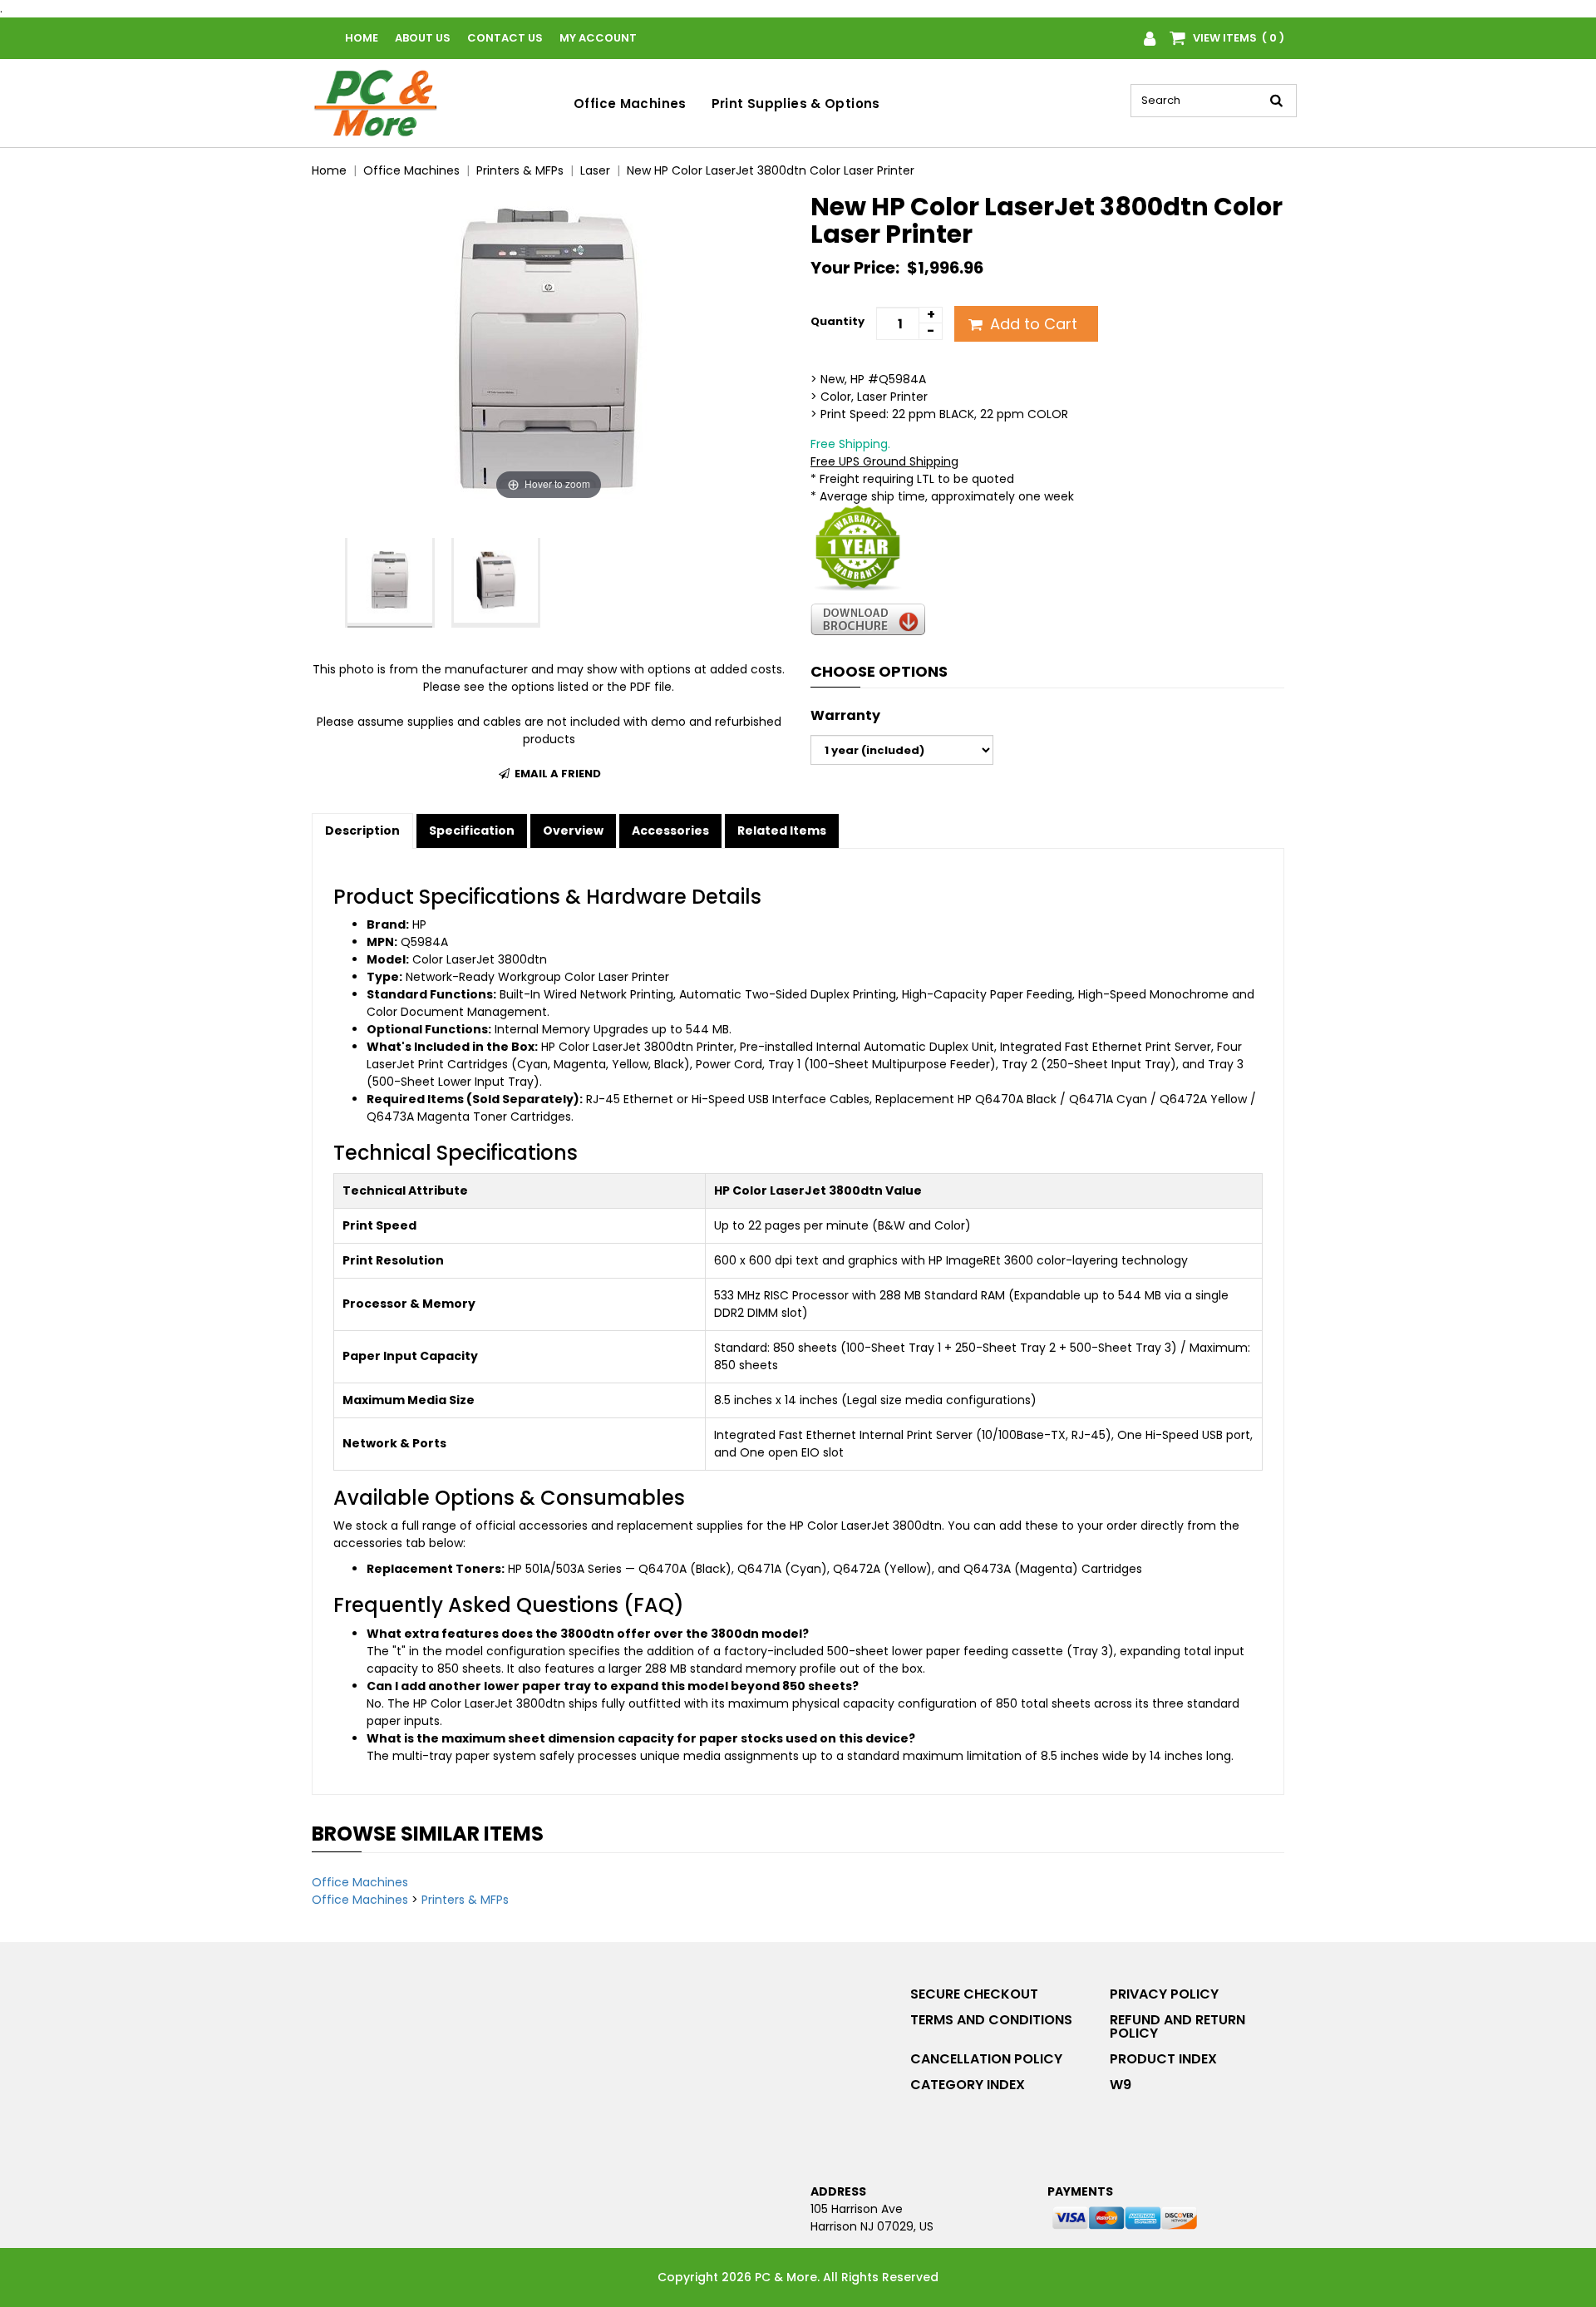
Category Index (968, 2085)
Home (362, 38)
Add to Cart (1032, 324)
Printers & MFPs (465, 1900)
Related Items (782, 831)
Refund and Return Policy (1177, 2026)
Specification (472, 831)
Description (362, 831)
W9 (1121, 2085)
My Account (598, 38)
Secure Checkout (974, 1994)
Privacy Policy (1164, 1994)
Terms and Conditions (991, 2020)
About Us (423, 38)
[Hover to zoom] (549, 348)
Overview (573, 831)
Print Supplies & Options (796, 104)
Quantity (837, 321)
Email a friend (557, 774)
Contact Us (505, 38)
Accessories (670, 831)
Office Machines (630, 104)
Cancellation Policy (986, 2059)
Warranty (845, 716)
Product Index (1163, 2059)
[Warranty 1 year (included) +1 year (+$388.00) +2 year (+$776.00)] (902, 750)
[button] (317, 583)
